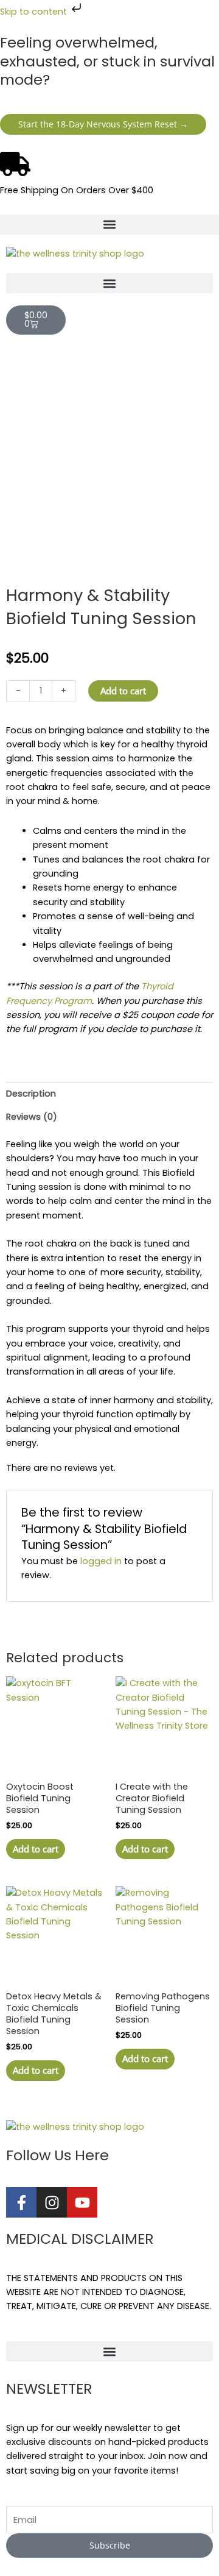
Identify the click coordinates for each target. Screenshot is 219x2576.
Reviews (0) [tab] (32, 1117)
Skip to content (35, 12)
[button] (109, 225)
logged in (101, 1561)
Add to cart (123, 691)
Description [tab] (31, 1094)
